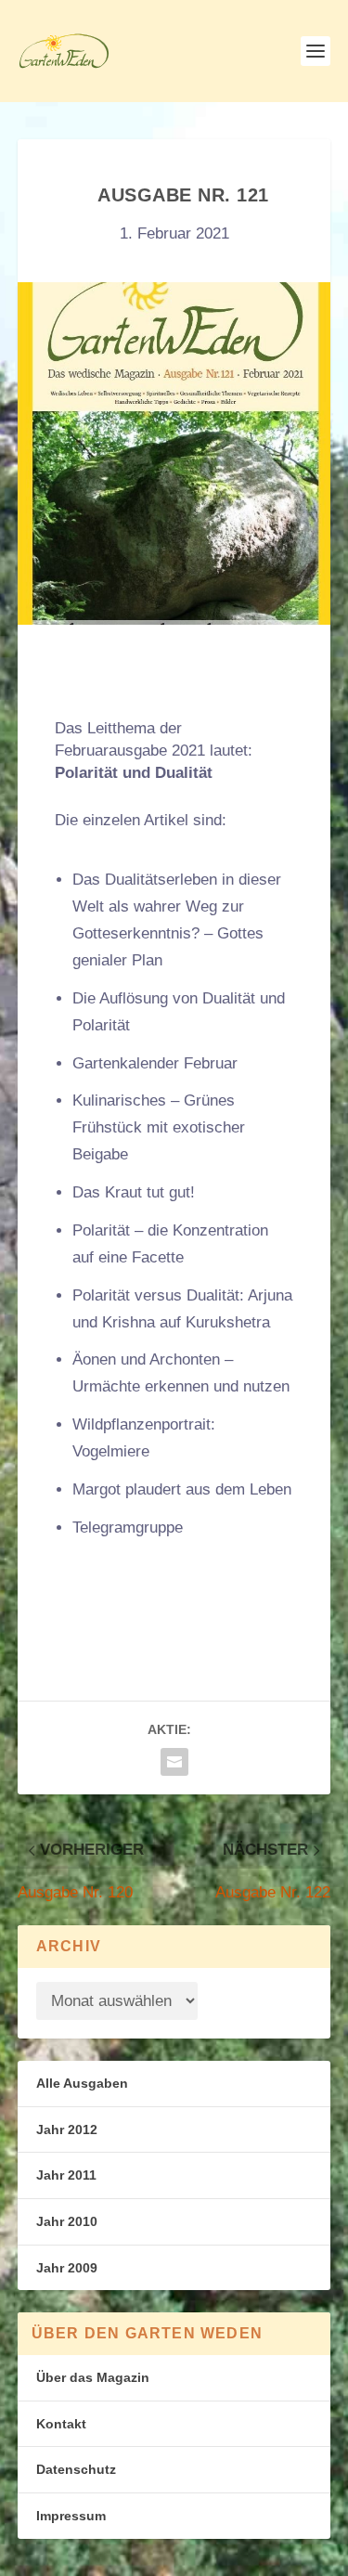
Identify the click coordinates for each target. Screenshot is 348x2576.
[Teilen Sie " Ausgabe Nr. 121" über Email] (174, 1762)
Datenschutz (76, 2469)
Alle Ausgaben (82, 2083)
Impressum (71, 2516)
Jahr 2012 (67, 2129)
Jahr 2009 (67, 2268)
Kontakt (61, 2424)
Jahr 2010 (67, 2221)
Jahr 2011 (66, 2175)
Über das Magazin (93, 2377)
